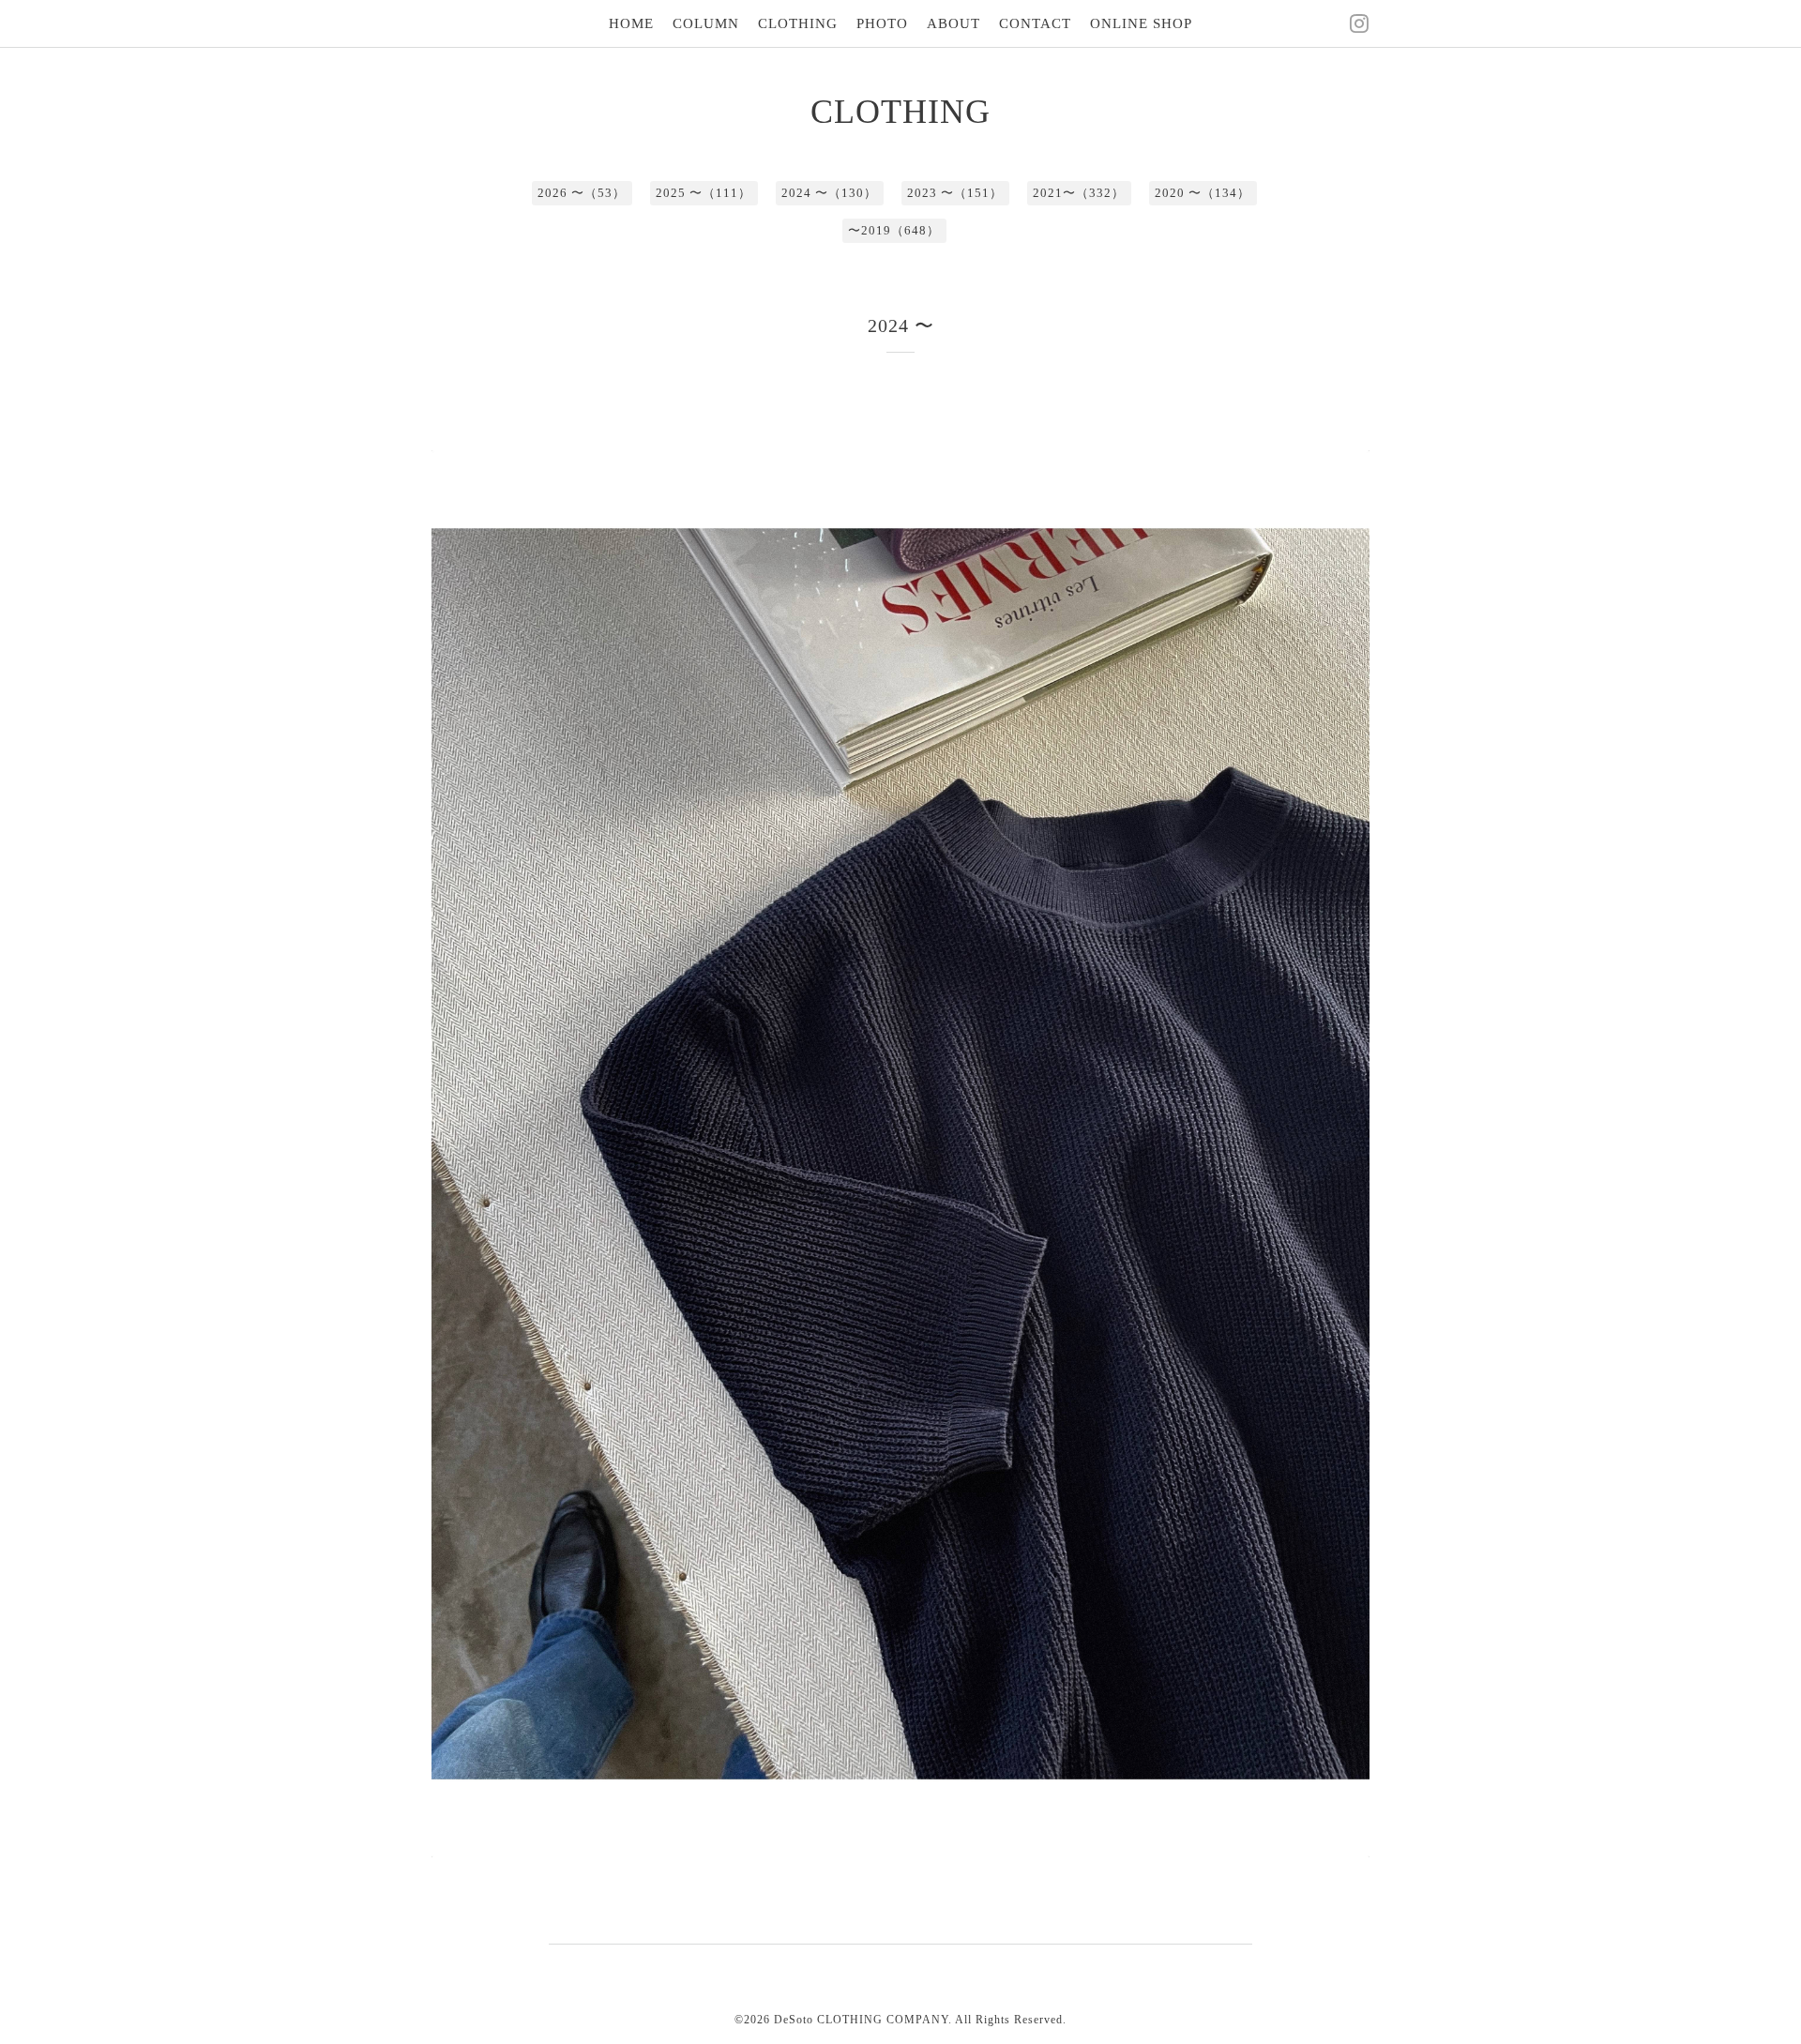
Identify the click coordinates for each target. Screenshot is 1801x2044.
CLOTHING (798, 23)
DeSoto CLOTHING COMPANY (861, 2020)
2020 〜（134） (1203, 193)
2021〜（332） (1079, 193)
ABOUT (953, 23)
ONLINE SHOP (1141, 23)
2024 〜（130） (829, 193)
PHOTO (882, 23)
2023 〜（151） (955, 193)
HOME (631, 23)
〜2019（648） (894, 230)
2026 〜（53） (582, 193)
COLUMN (706, 23)
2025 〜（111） (704, 193)
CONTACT (1035, 23)
